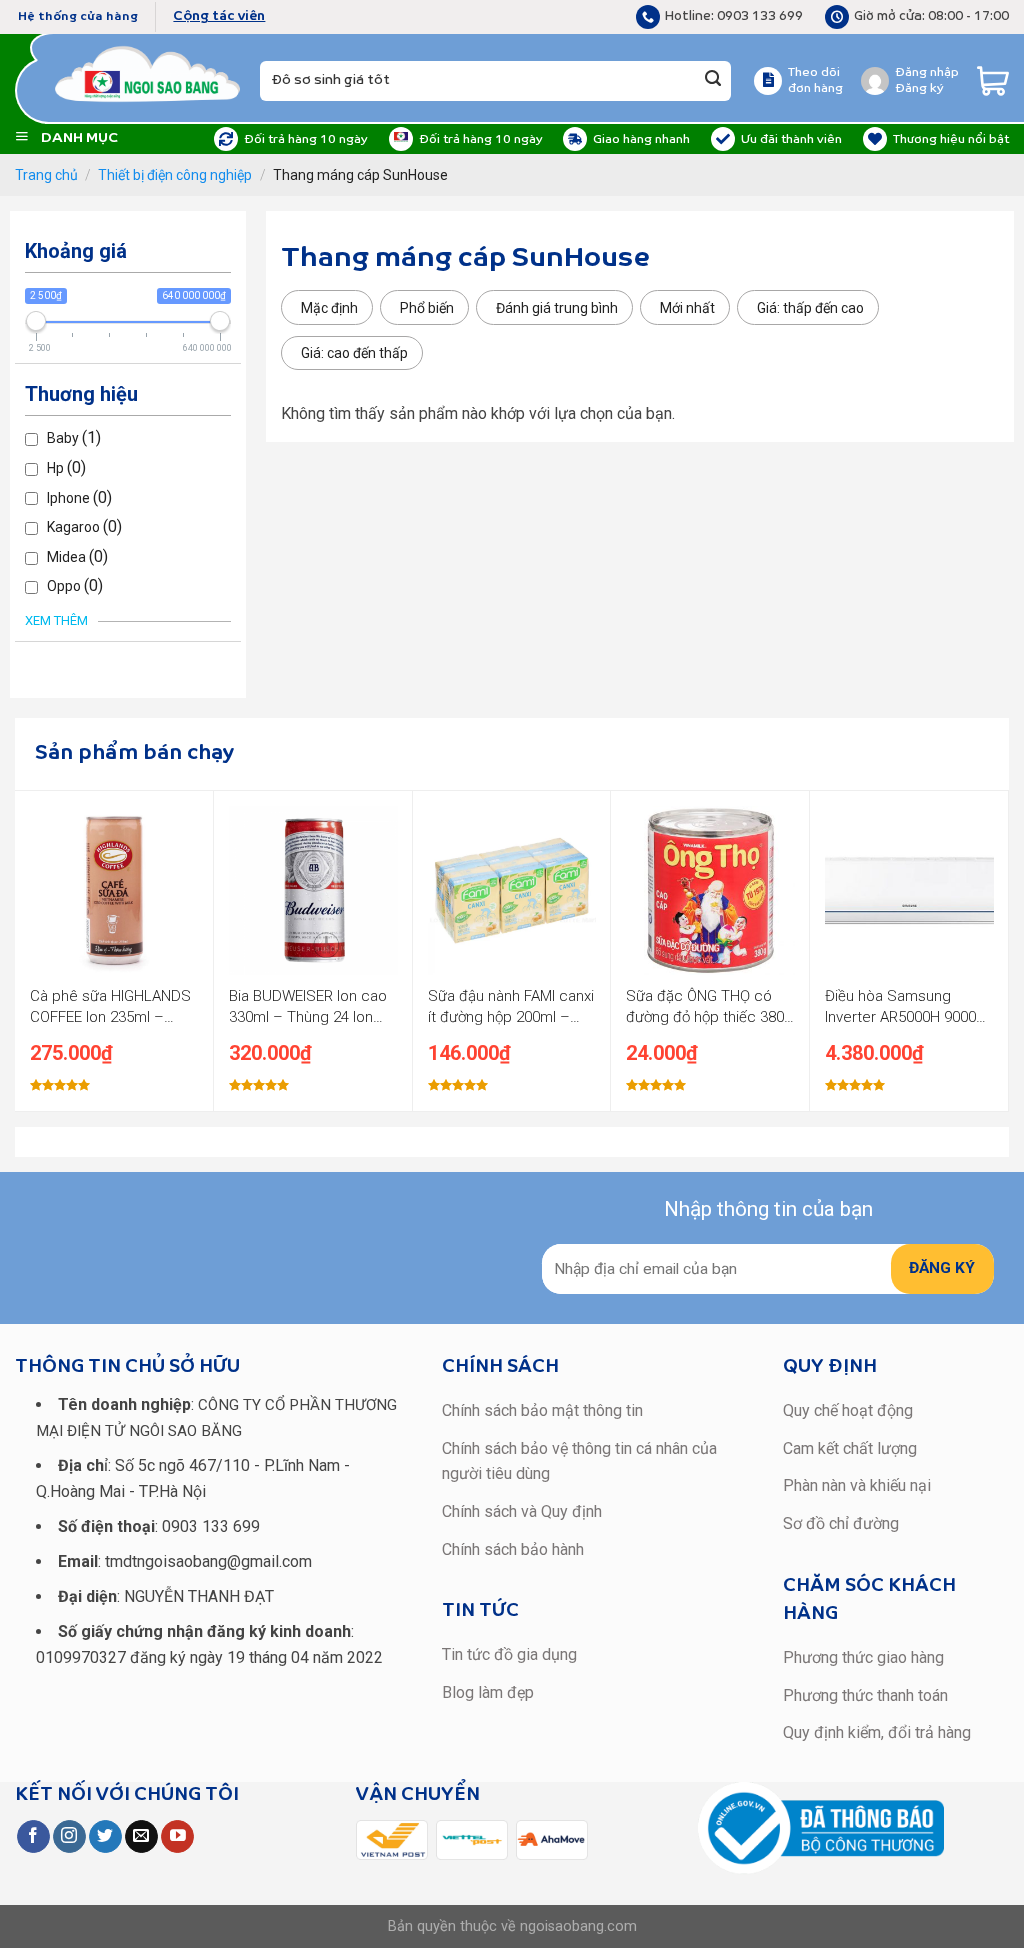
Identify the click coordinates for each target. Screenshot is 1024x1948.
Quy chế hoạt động (848, 1410)
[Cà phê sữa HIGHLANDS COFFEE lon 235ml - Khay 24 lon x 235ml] (114, 890)
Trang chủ (46, 175)
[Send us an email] (141, 1837)
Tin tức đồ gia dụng (509, 1654)
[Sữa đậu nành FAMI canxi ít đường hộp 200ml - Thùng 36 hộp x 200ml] (512, 890)
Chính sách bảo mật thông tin (542, 1410)
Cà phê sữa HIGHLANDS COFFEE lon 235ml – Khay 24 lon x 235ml (110, 1007)
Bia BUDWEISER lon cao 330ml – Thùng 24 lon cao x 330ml (308, 1007)
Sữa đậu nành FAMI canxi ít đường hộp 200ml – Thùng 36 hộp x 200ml (511, 1007)
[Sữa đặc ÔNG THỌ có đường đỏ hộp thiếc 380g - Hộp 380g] (710, 890)
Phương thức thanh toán (865, 1695)
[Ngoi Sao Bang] (147, 74)
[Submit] (713, 81)
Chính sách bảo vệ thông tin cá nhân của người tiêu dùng (579, 1461)
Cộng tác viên (219, 16)
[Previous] (26, 949)
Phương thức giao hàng (863, 1657)
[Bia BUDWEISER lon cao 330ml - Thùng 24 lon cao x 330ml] (313, 890)
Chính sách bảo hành (513, 1549)
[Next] (998, 949)
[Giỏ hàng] (993, 81)
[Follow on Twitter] (105, 1837)
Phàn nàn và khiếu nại (857, 1485)
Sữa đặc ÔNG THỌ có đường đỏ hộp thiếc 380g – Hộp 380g (709, 1007)
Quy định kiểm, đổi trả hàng (877, 1732)
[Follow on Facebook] (33, 1837)
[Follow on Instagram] (69, 1837)
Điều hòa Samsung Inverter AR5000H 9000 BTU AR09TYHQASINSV (902, 1007)
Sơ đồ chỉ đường (841, 1523)
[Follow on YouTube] (177, 1837)
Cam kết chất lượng (850, 1448)
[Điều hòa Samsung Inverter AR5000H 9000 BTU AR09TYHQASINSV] (909, 890)
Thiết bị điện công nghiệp (175, 175)
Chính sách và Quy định (522, 1511)
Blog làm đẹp (488, 1692)
